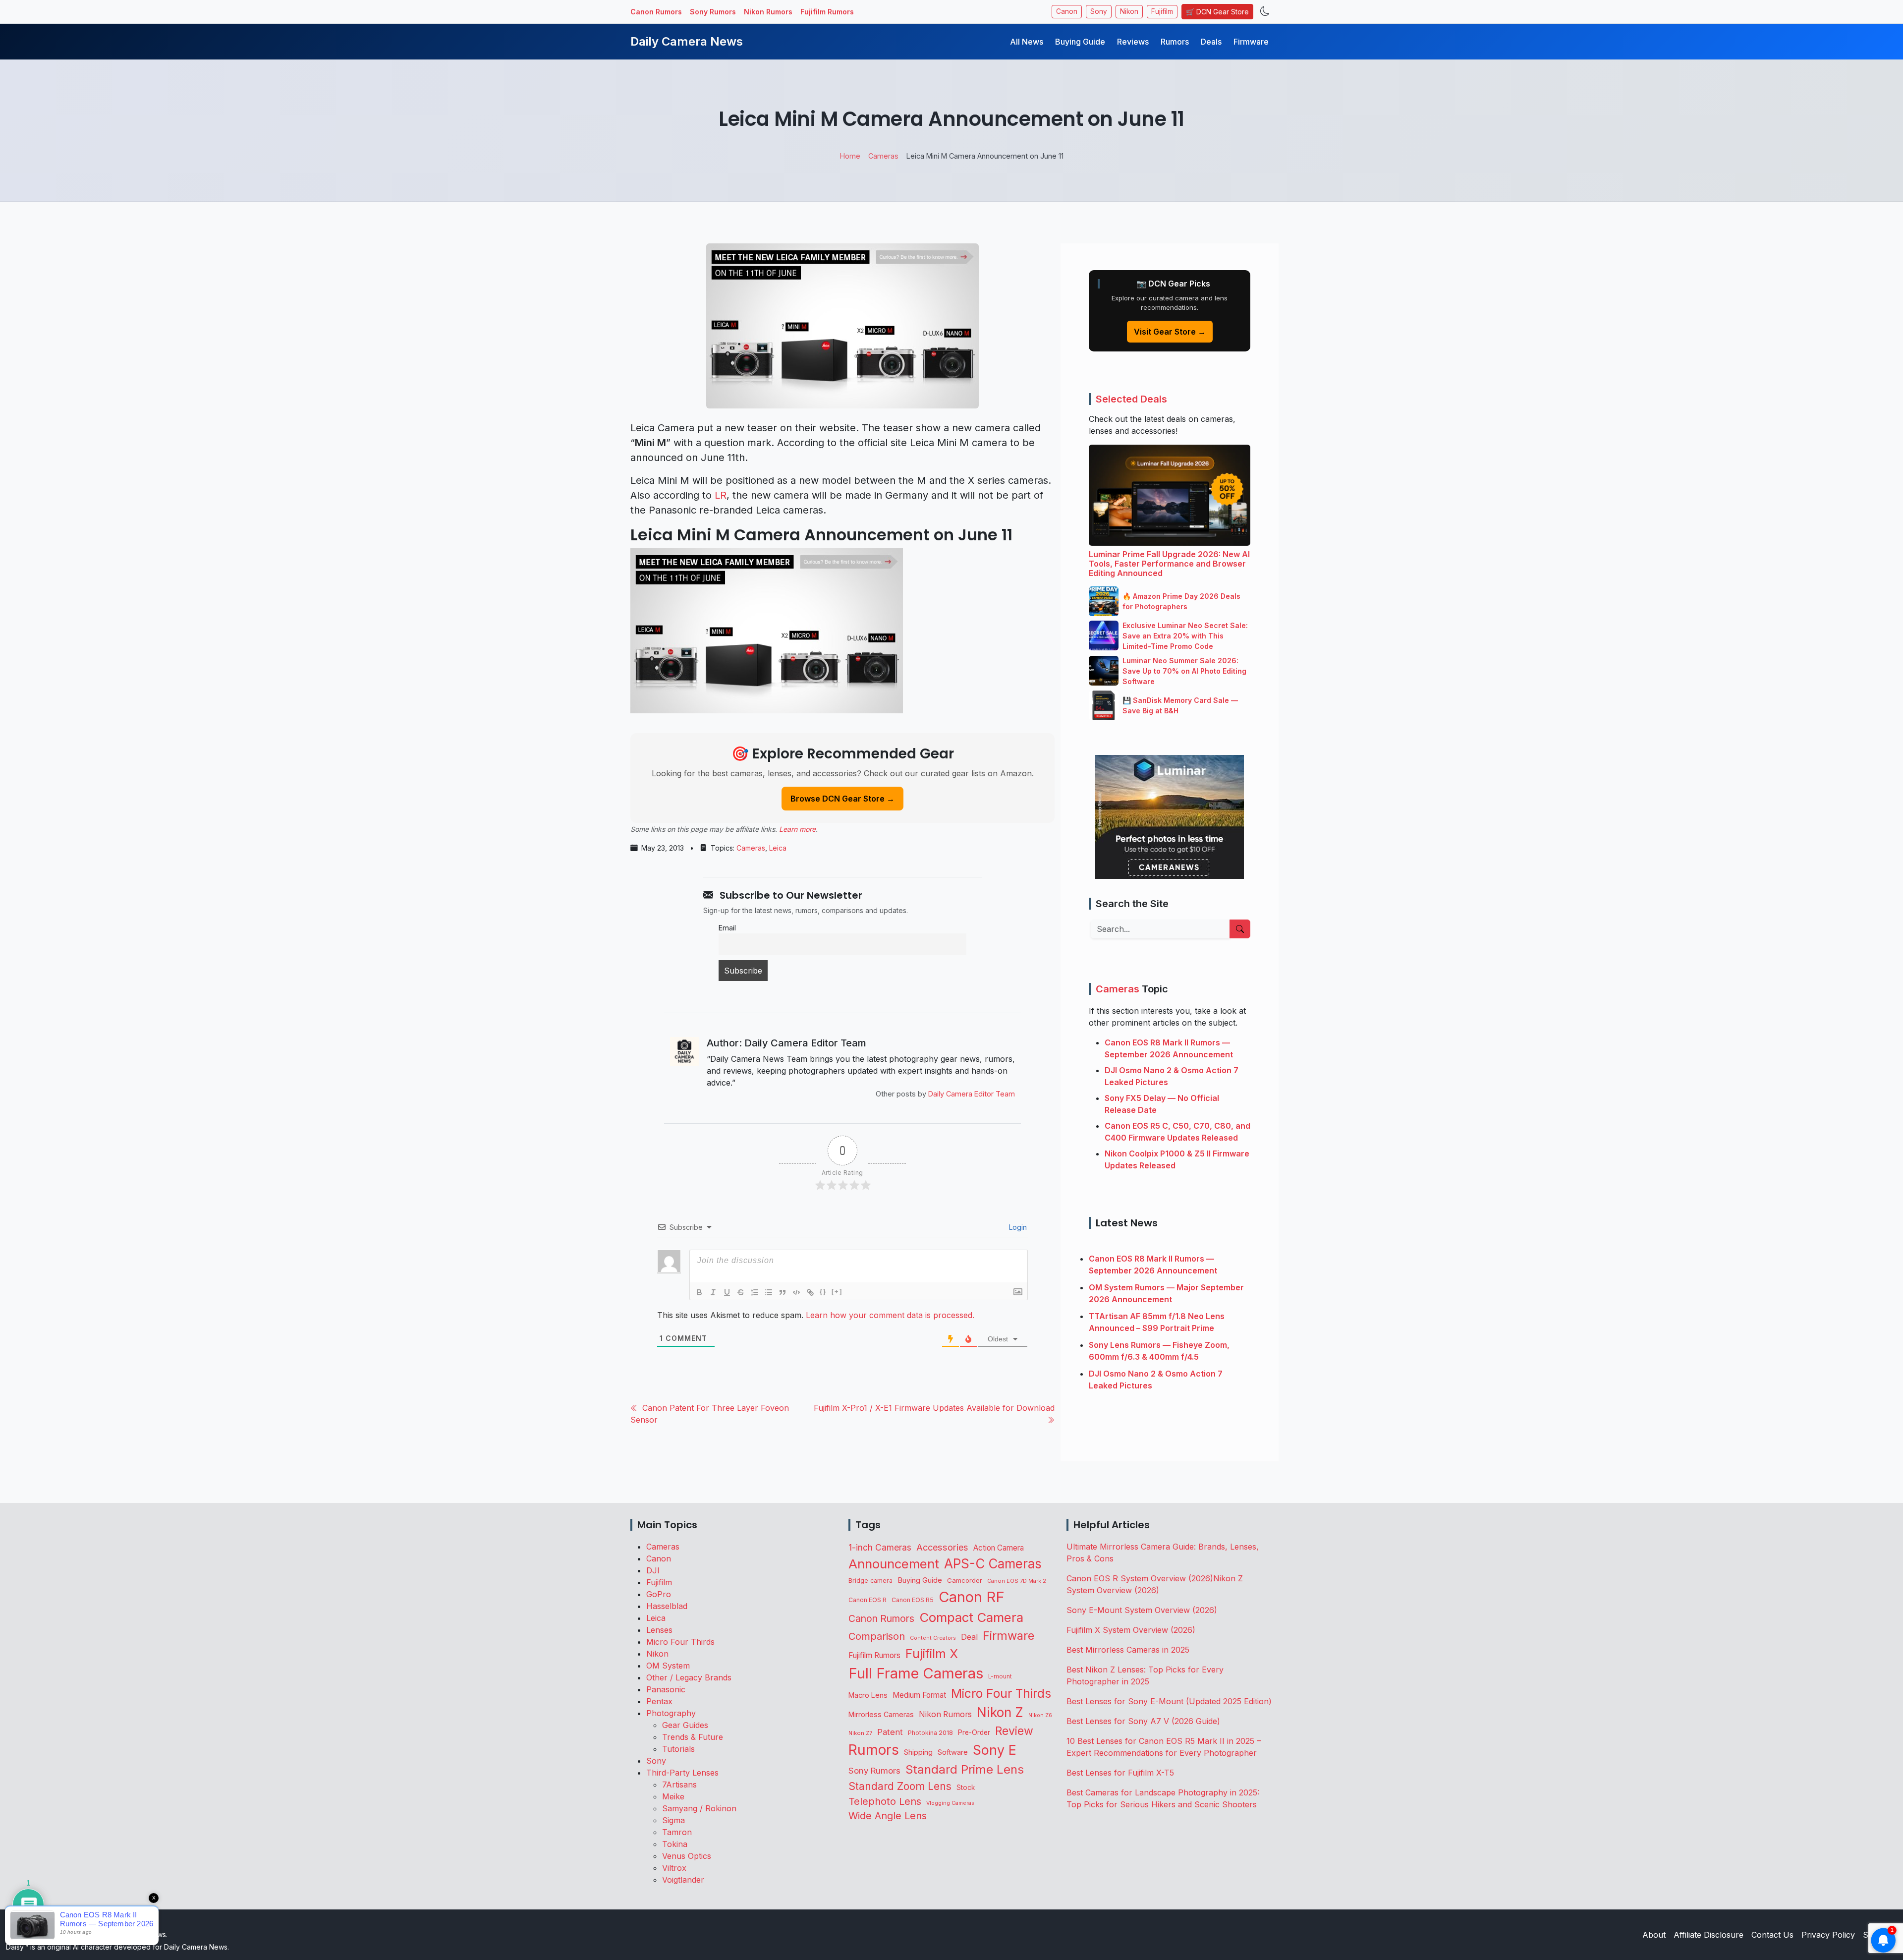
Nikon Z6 (1040, 1715)
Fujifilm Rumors (827, 12)
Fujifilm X (932, 1654)
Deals (1211, 42)
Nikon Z (1000, 1712)
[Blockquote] (783, 1292)
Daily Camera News (687, 41)
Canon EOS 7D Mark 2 (1017, 1581)
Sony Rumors (713, 12)
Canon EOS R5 (913, 1600)
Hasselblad (667, 1606)
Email (727, 928)
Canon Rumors (656, 12)
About (1654, 1935)
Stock (966, 1787)
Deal (969, 1637)
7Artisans (679, 1785)
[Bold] (699, 1292)
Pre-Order (974, 1732)
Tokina (675, 1844)
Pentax (659, 1701)
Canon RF (972, 1597)
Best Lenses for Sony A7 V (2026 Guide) (1143, 1721)
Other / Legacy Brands (689, 1677)
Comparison (877, 1636)
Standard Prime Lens (965, 1769)
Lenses (659, 1630)
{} (823, 1292)
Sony (1099, 11)
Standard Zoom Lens (900, 1786)
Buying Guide (1080, 42)
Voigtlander (683, 1880)
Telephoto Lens (885, 1801)
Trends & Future (693, 1737)
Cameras (751, 848)
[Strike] (741, 1292)
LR (721, 495)
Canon (1067, 11)
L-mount (1000, 1676)
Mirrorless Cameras (881, 1714)
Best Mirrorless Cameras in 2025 (1129, 1650)
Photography (671, 1713)
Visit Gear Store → (1170, 332)
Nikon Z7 (860, 1733)
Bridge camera (870, 1581)
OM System (668, 1666)
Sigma (673, 1820)
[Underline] (727, 1292)
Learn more (797, 829)
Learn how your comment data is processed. (890, 1315)
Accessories (942, 1547)
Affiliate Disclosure (1708, 1935)
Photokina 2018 (930, 1733)
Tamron (677, 1832)
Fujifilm (1162, 11)
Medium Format (919, 1695)
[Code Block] (796, 1292)
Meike (673, 1796)
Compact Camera (971, 1617)
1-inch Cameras (880, 1547)
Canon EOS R (868, 1600)
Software (953, 1752)
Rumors (1175, 42)
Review (1014, 1731)
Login (1017, 1227)
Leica (778, 848)
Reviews (1133, 42)
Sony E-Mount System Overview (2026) (1142, 1610)
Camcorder (965, 1580)
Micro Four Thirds (680, 1642)
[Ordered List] (755, 1292)
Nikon (1129, 11)
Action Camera (999, 1548)
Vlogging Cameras (950, 1803)
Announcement (894, 1564)
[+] (837, 1292)
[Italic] (713, 1292)
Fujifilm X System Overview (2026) (1131, 1630)
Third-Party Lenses (682, 1773)
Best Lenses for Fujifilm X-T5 (1120, 1773)
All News (1027, 42)
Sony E (995, 1750)
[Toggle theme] (1265, 12)
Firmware (1251, 42)
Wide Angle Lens (888, 1816)
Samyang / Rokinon (699, 1808)
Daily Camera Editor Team (972, 1094)
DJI (653, 1570)
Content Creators (933, 1638)
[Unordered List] (769, 1292)
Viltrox (674, 1868)
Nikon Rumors (768, 12)
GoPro (659, 1594)
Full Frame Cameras (916, 1673)
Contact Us (1772, 1935)
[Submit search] (1240, 929)
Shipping (918, 1752)
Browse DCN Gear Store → (842, 799)
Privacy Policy (1828, 1935)
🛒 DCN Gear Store (1217, 12)
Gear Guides (685, 1725)
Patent (890, 1732)
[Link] (810, 1292)
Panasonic (666, 1689)
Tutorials (678, 1749)
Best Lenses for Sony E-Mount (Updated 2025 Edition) (1169, 1701)
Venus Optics (687, 1856)
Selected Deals (1131, 399)
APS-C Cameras (993, 1564)
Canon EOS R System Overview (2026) (1140, 1578)
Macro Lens (868, 1695)
